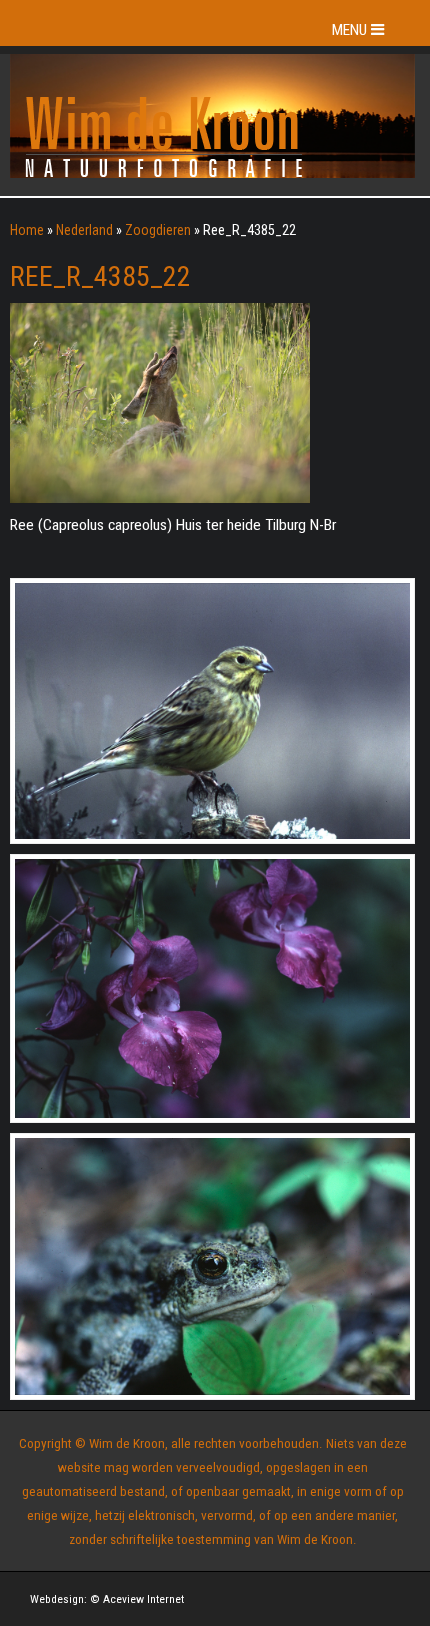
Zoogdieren (158, 230)
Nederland (84, 230)
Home (27, 230)
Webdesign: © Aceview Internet (107, 1599)
